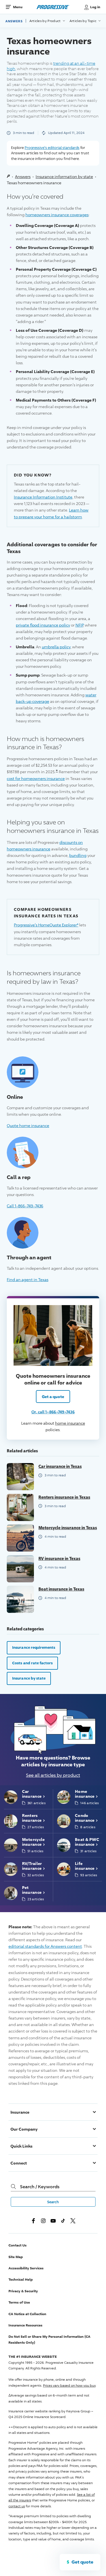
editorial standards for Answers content (45, 1946)
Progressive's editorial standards (52, 148)
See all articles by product (53, 1775)
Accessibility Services (26, 2268)
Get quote (82, 2562)
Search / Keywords (40, 2187)
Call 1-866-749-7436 (25, 1206)
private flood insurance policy (43, 625)
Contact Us (18, 2245)
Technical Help (21, 2279)
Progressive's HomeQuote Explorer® (46, 925)
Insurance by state (29, 1678)
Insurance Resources (25, 2325)
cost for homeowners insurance (36, 778)
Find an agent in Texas (28, 1279)
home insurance (70, 1423)
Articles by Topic (84, 21)
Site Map (16, 2257)
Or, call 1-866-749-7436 (53, 1412)
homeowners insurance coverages (57, 215)
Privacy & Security (23, 2291)
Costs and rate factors (32, 1663)
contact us (17, 2506)
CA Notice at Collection (27, 2314)
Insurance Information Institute (43, 497)
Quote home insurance (28, 1125)
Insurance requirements (34, 1647)
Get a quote (53, 1397)
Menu (18, 7)
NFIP (79, 625)
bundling (78, 855)
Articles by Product (46, 21)
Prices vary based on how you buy (69, 2385)
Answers (14, 21)
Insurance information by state (64, 176)
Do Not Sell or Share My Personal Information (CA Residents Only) (49, 2339)
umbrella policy (56, 647)
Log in (95, 7)
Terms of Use (19, 2302)
